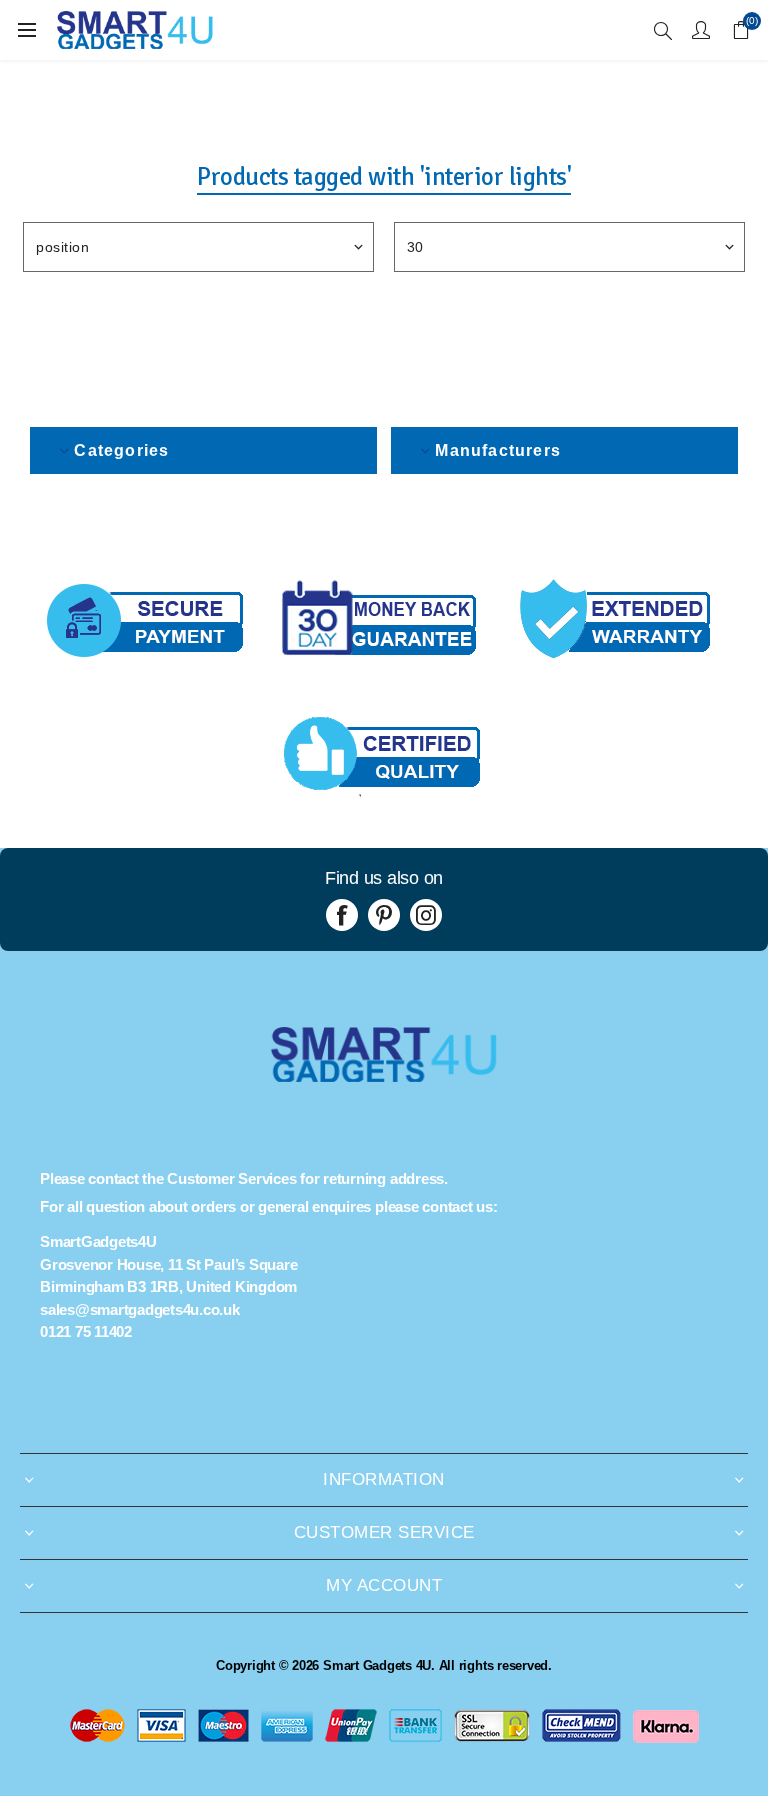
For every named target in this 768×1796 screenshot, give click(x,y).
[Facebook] (342, 915)
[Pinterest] (384, 915)
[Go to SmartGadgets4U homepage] (384, 1076)
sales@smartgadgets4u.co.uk (140, 1309)
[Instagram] (426, 915)
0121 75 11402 (86, 1331)
